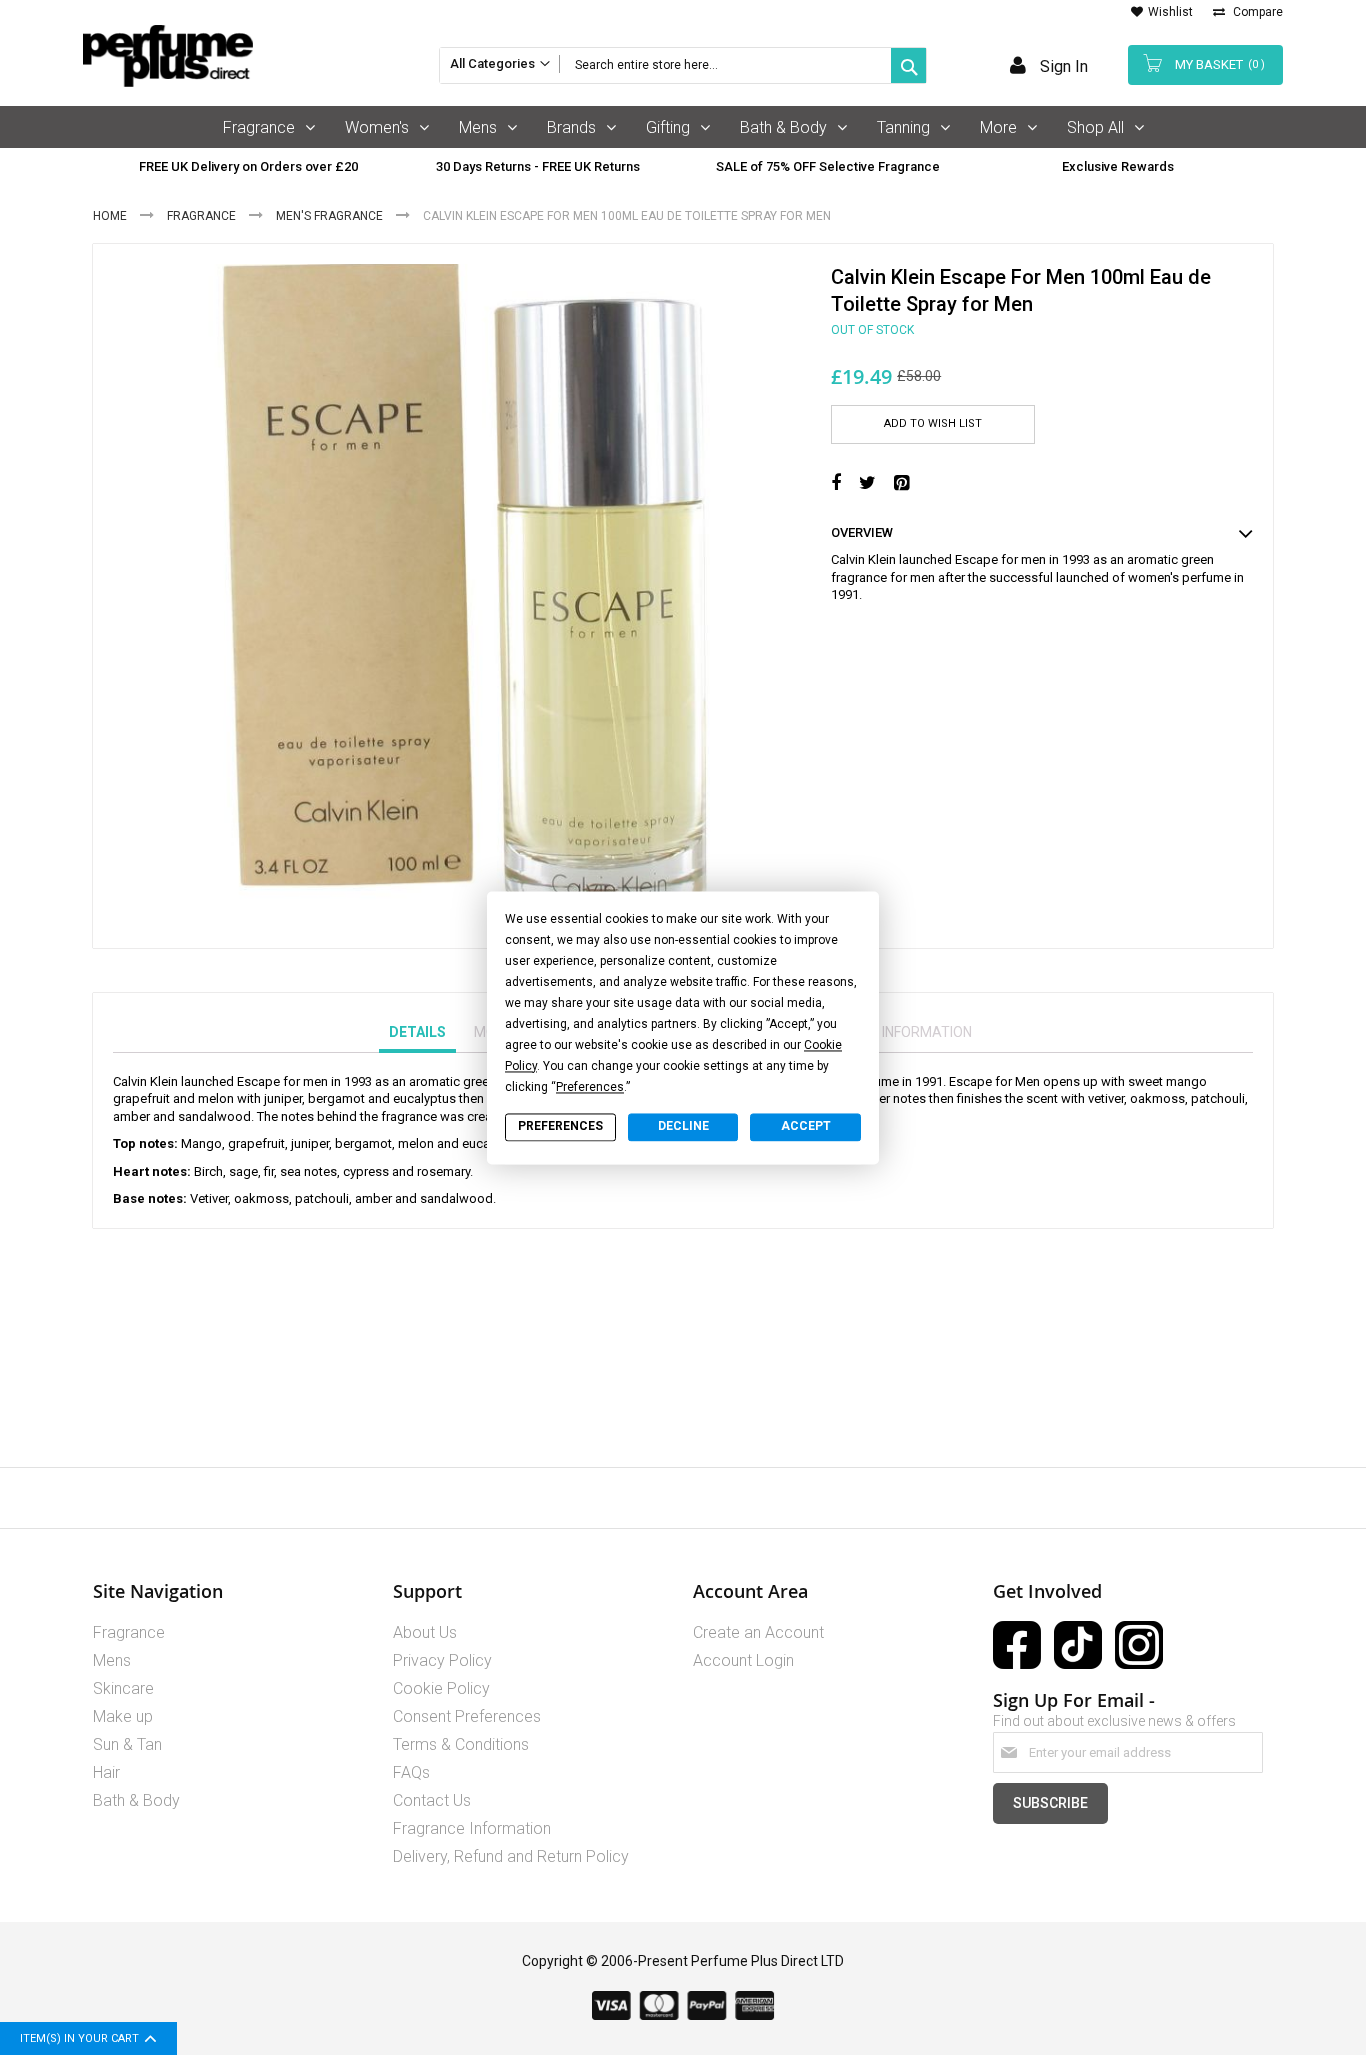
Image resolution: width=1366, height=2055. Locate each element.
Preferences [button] (590, 1087)
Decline (683, 1127)
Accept (806, 1127)
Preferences (560, 1127)
